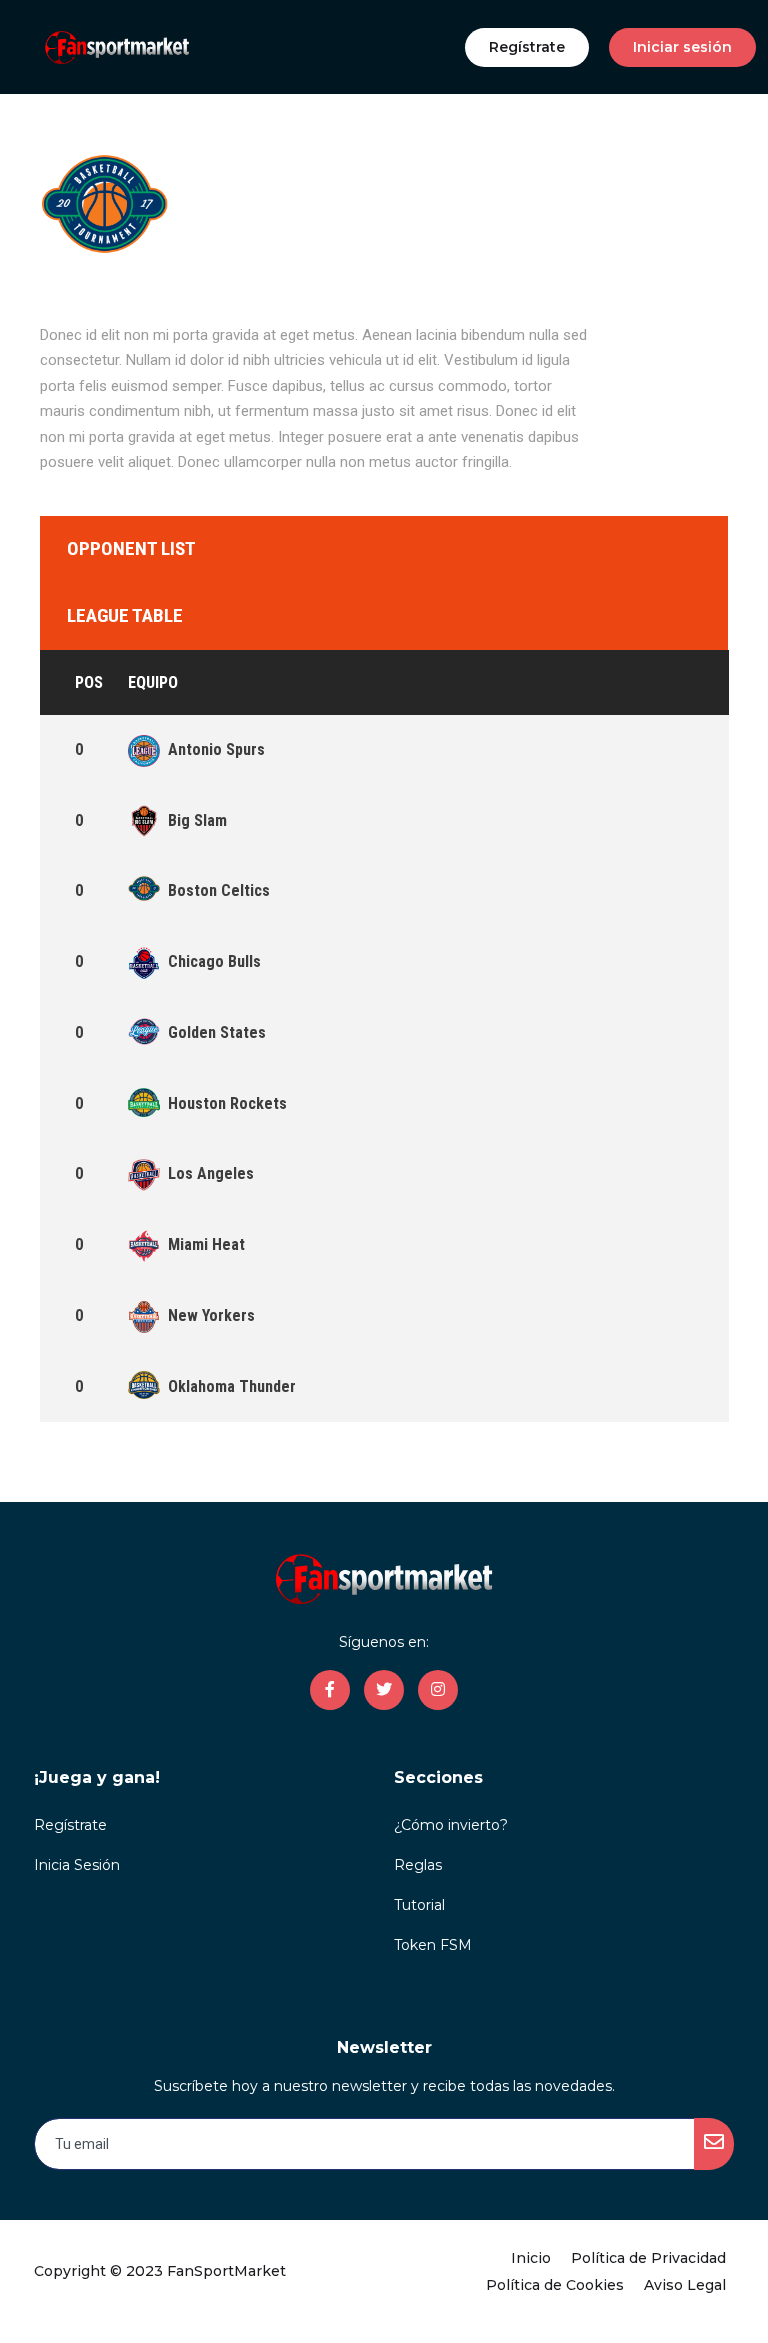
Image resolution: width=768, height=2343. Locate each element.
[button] (527, 47)
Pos (89, 682)
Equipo (153, 682)
